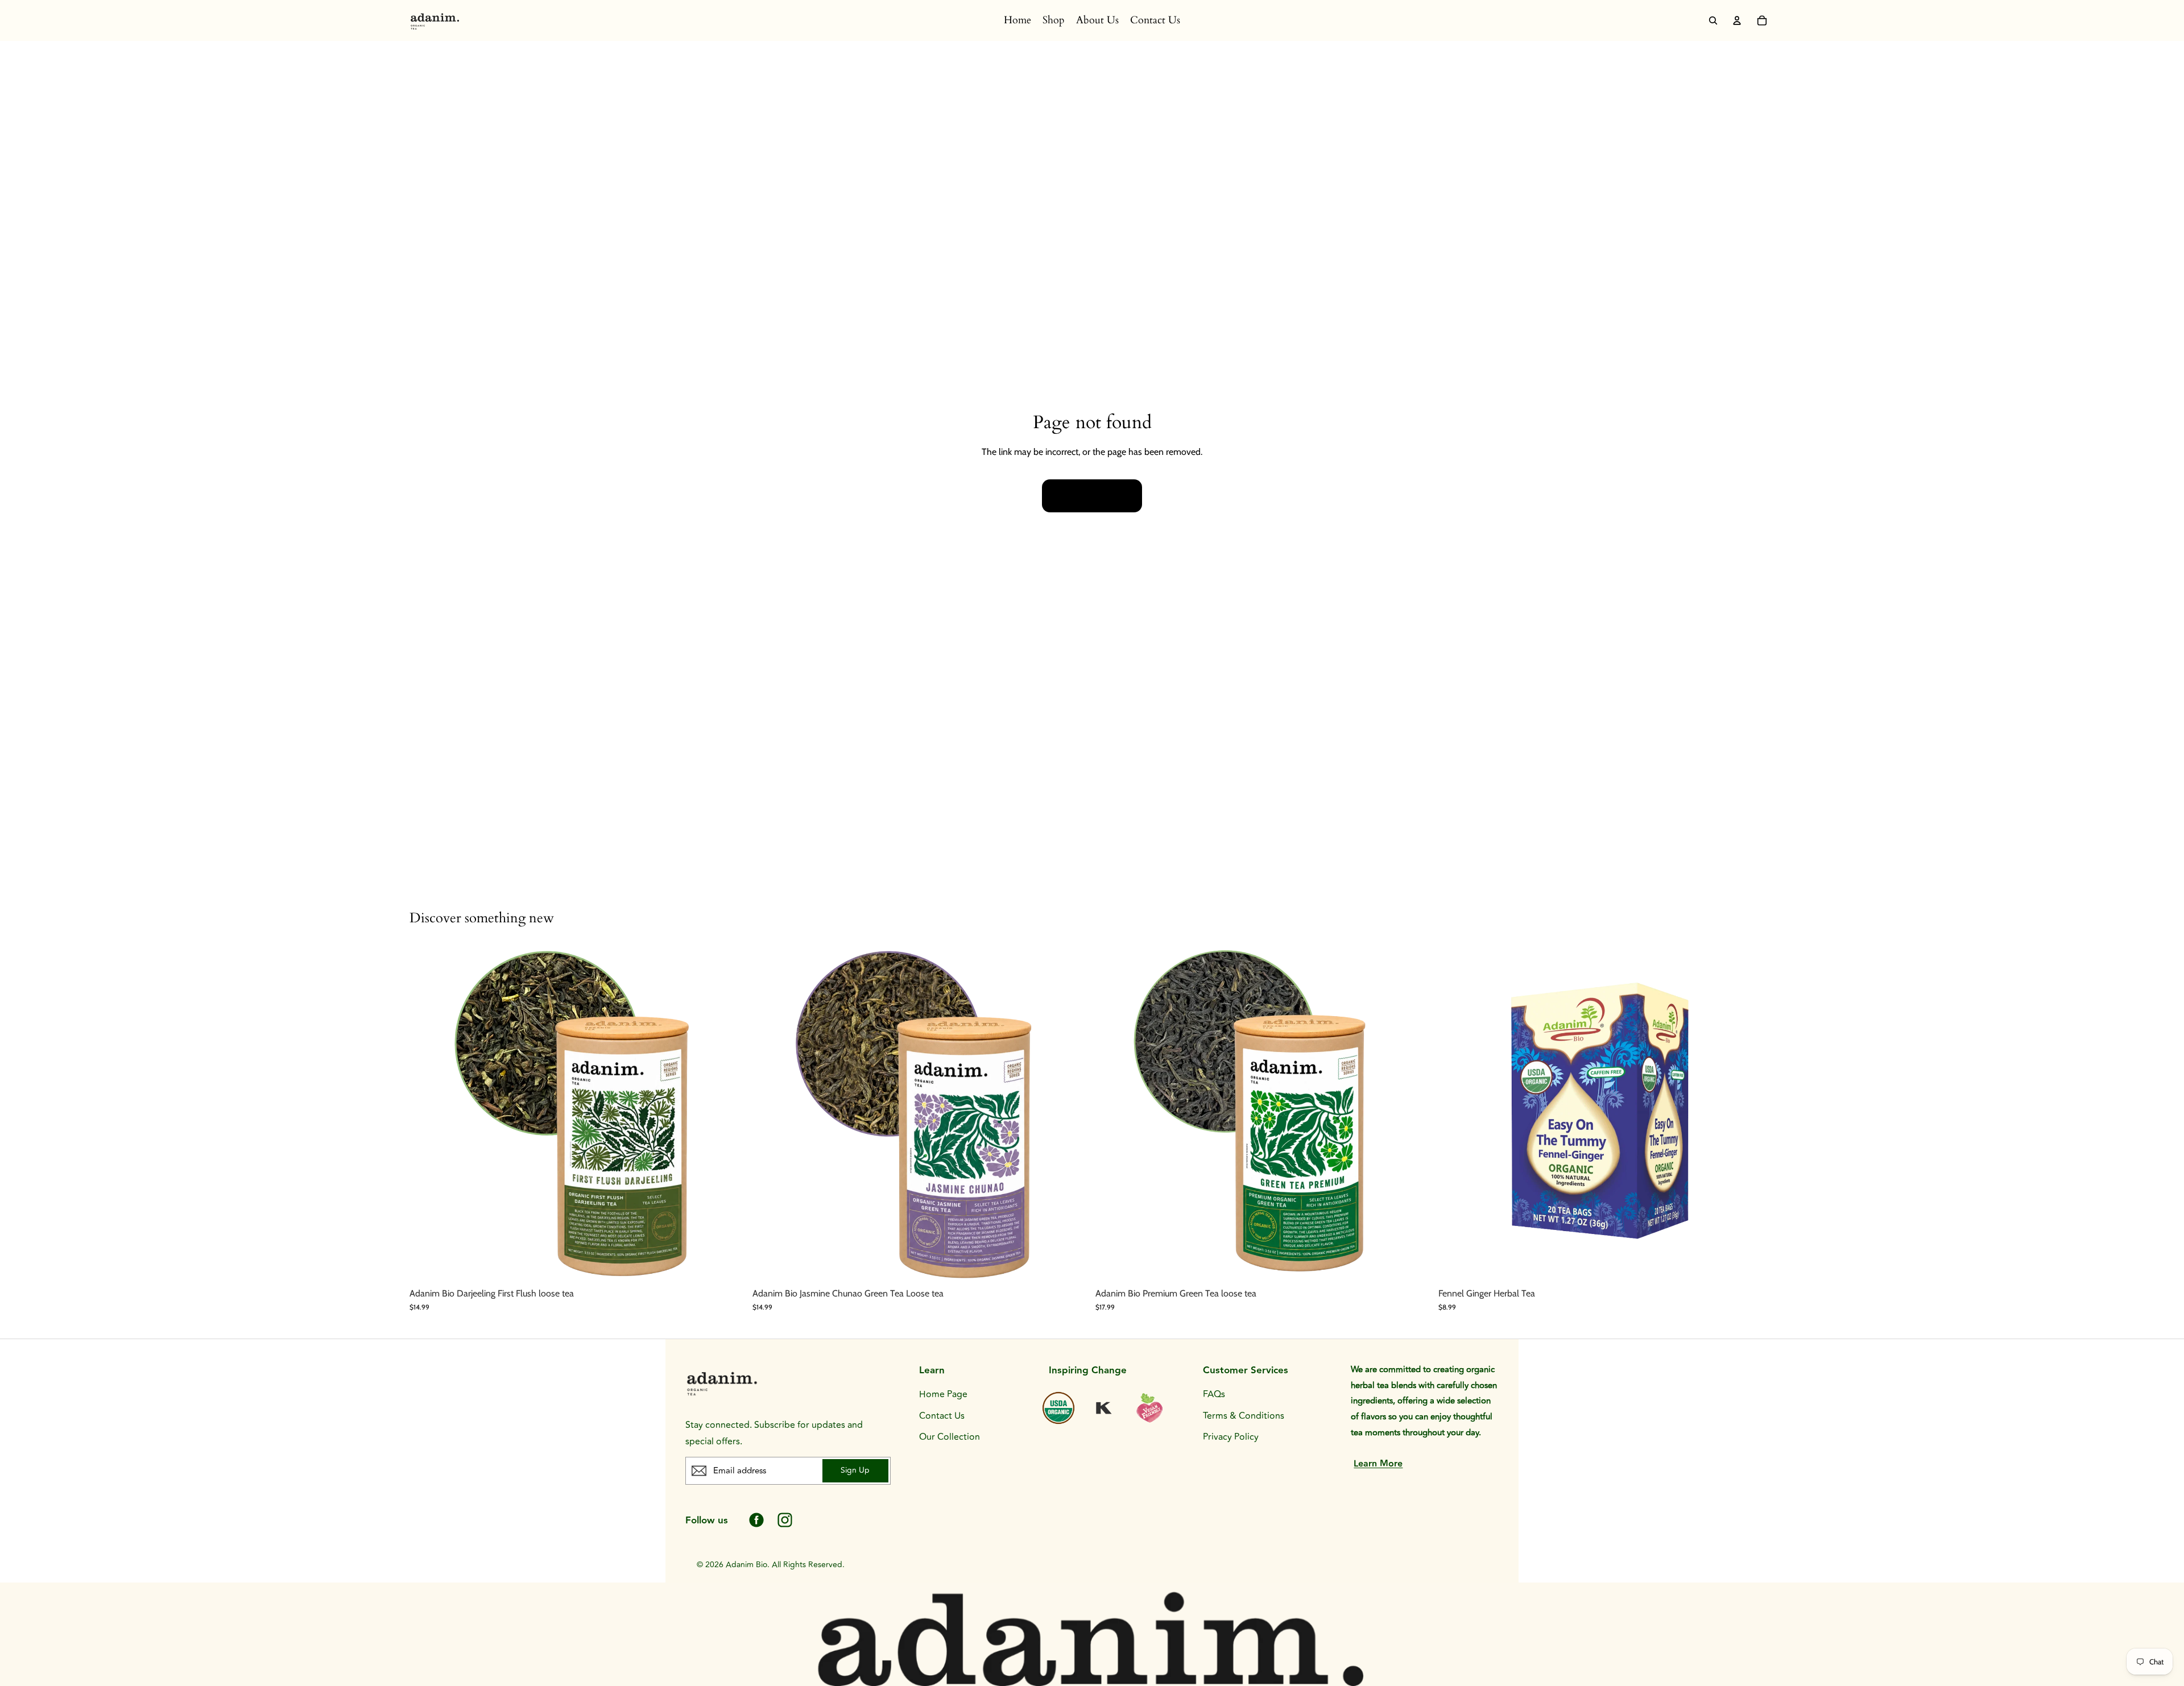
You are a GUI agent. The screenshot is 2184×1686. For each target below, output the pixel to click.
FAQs (1214, 1394)
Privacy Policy (1231, 1437)
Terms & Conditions (1244, 1416)
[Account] (1737, 20)
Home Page (943, 1394)
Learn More (1378, 1464)
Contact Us (942, 1416)
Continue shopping (1092, 496)
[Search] (1713, 20)
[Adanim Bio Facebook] (756, 1520)
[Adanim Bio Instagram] (785, 1520)
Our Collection (950, 1437)
